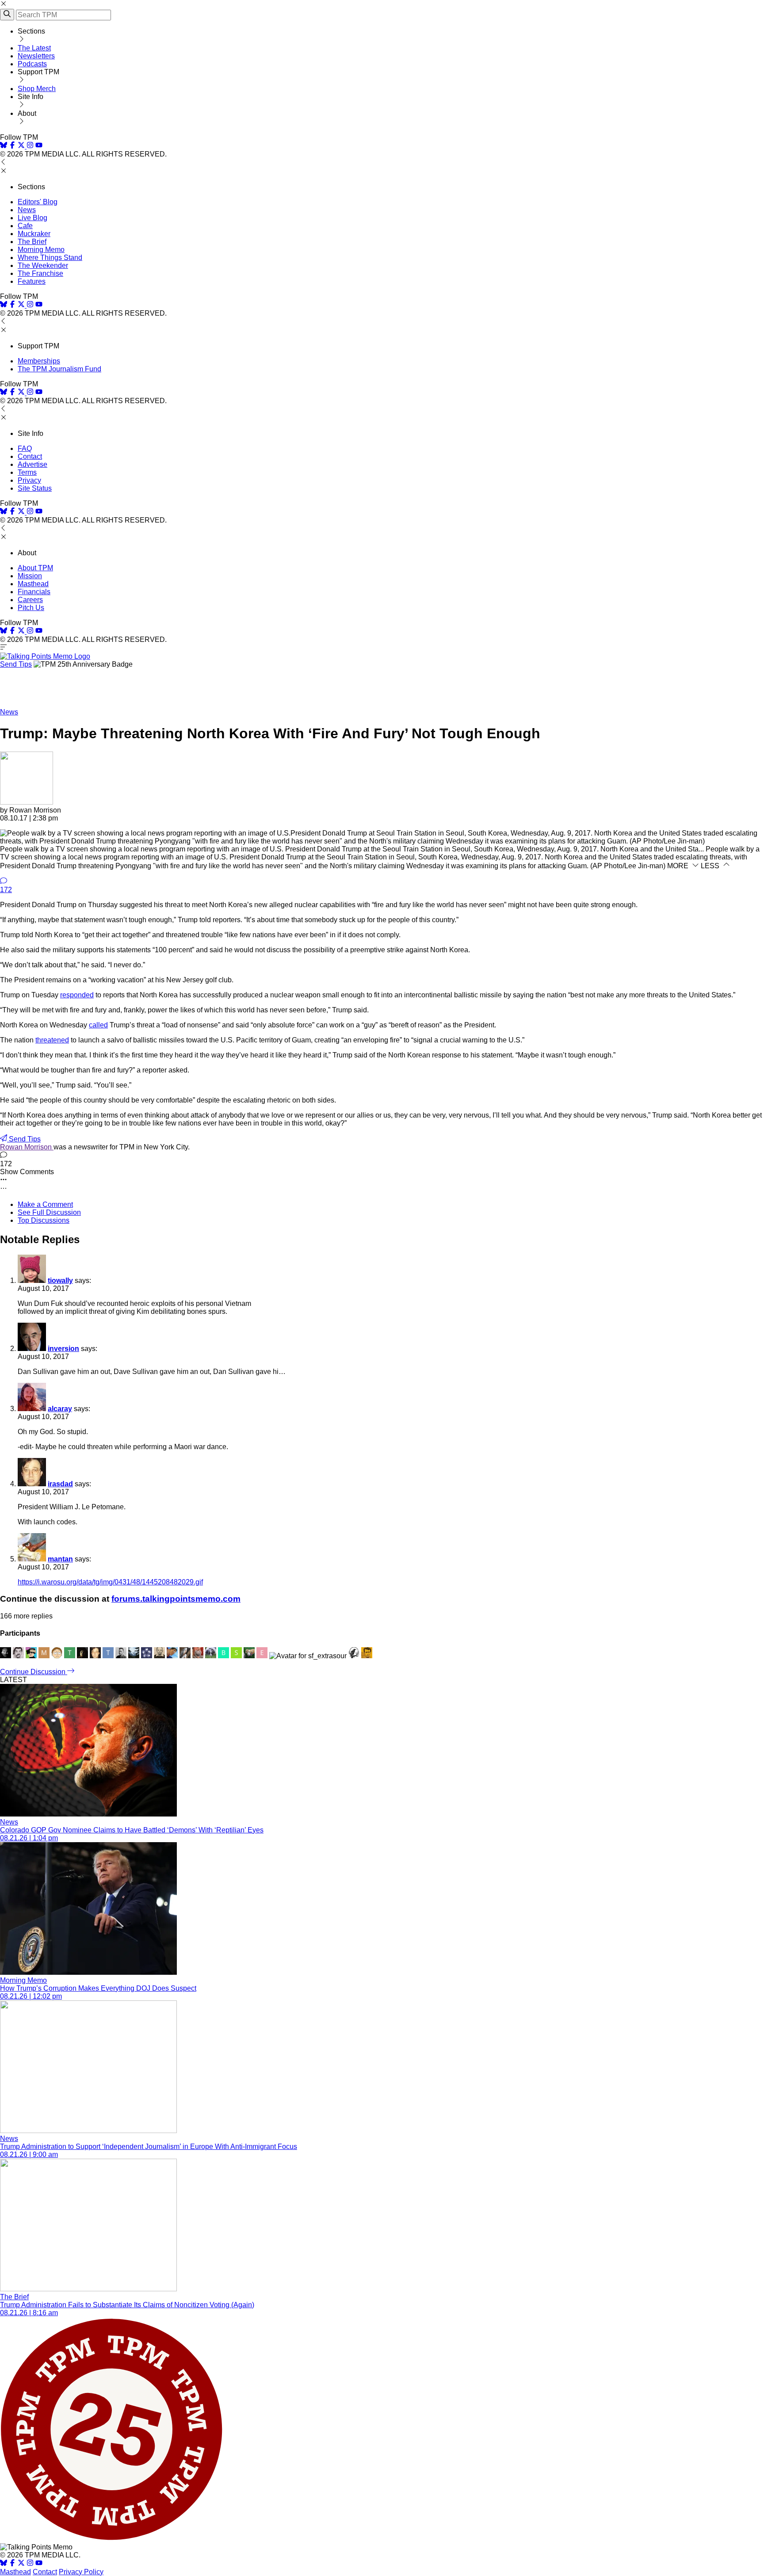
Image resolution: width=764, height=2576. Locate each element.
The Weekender (43, 265)
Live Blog (32, 218)
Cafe (25, 226)
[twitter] (21, 2564)
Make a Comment (45, 1204)
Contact (30, 456)
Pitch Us (31, 608)
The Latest (34, 48)
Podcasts (32, 64)
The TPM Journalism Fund (59, 369)
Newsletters (36, 56)
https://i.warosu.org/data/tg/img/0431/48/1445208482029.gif (110, 1582)
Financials (34, 592)
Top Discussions (44, 1220)
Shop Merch (37, 89)
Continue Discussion (34, 1672)
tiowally (60, 1280)
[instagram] (30, 146)
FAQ (25, 448)
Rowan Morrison (27, 1147)
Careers (30, 600)
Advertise (32, 464)
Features (32, 281)
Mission (30, 576)
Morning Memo (41, 250)
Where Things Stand (50, 258)
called (98, 1025)
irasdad (60, 1484)
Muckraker (34, 234)
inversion (63, 1349)
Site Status (35, 488)
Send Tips (16, 664)
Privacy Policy (81, 2572)
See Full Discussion (49, 1212)
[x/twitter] (22, 146)
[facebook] (12, 146)
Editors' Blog (38, 202)
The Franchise (40, 273)
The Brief (32, 242)
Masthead (33, 584)
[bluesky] (4, 146)
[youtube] (39, 146)
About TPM (35, 568)
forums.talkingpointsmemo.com (176, 1599)
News (27, 210)
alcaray (60, 1409)
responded (77, 995)
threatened (52, 1040)
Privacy (29, 480)
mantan (60, 1559)
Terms (27, 472)
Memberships (39, 361)
